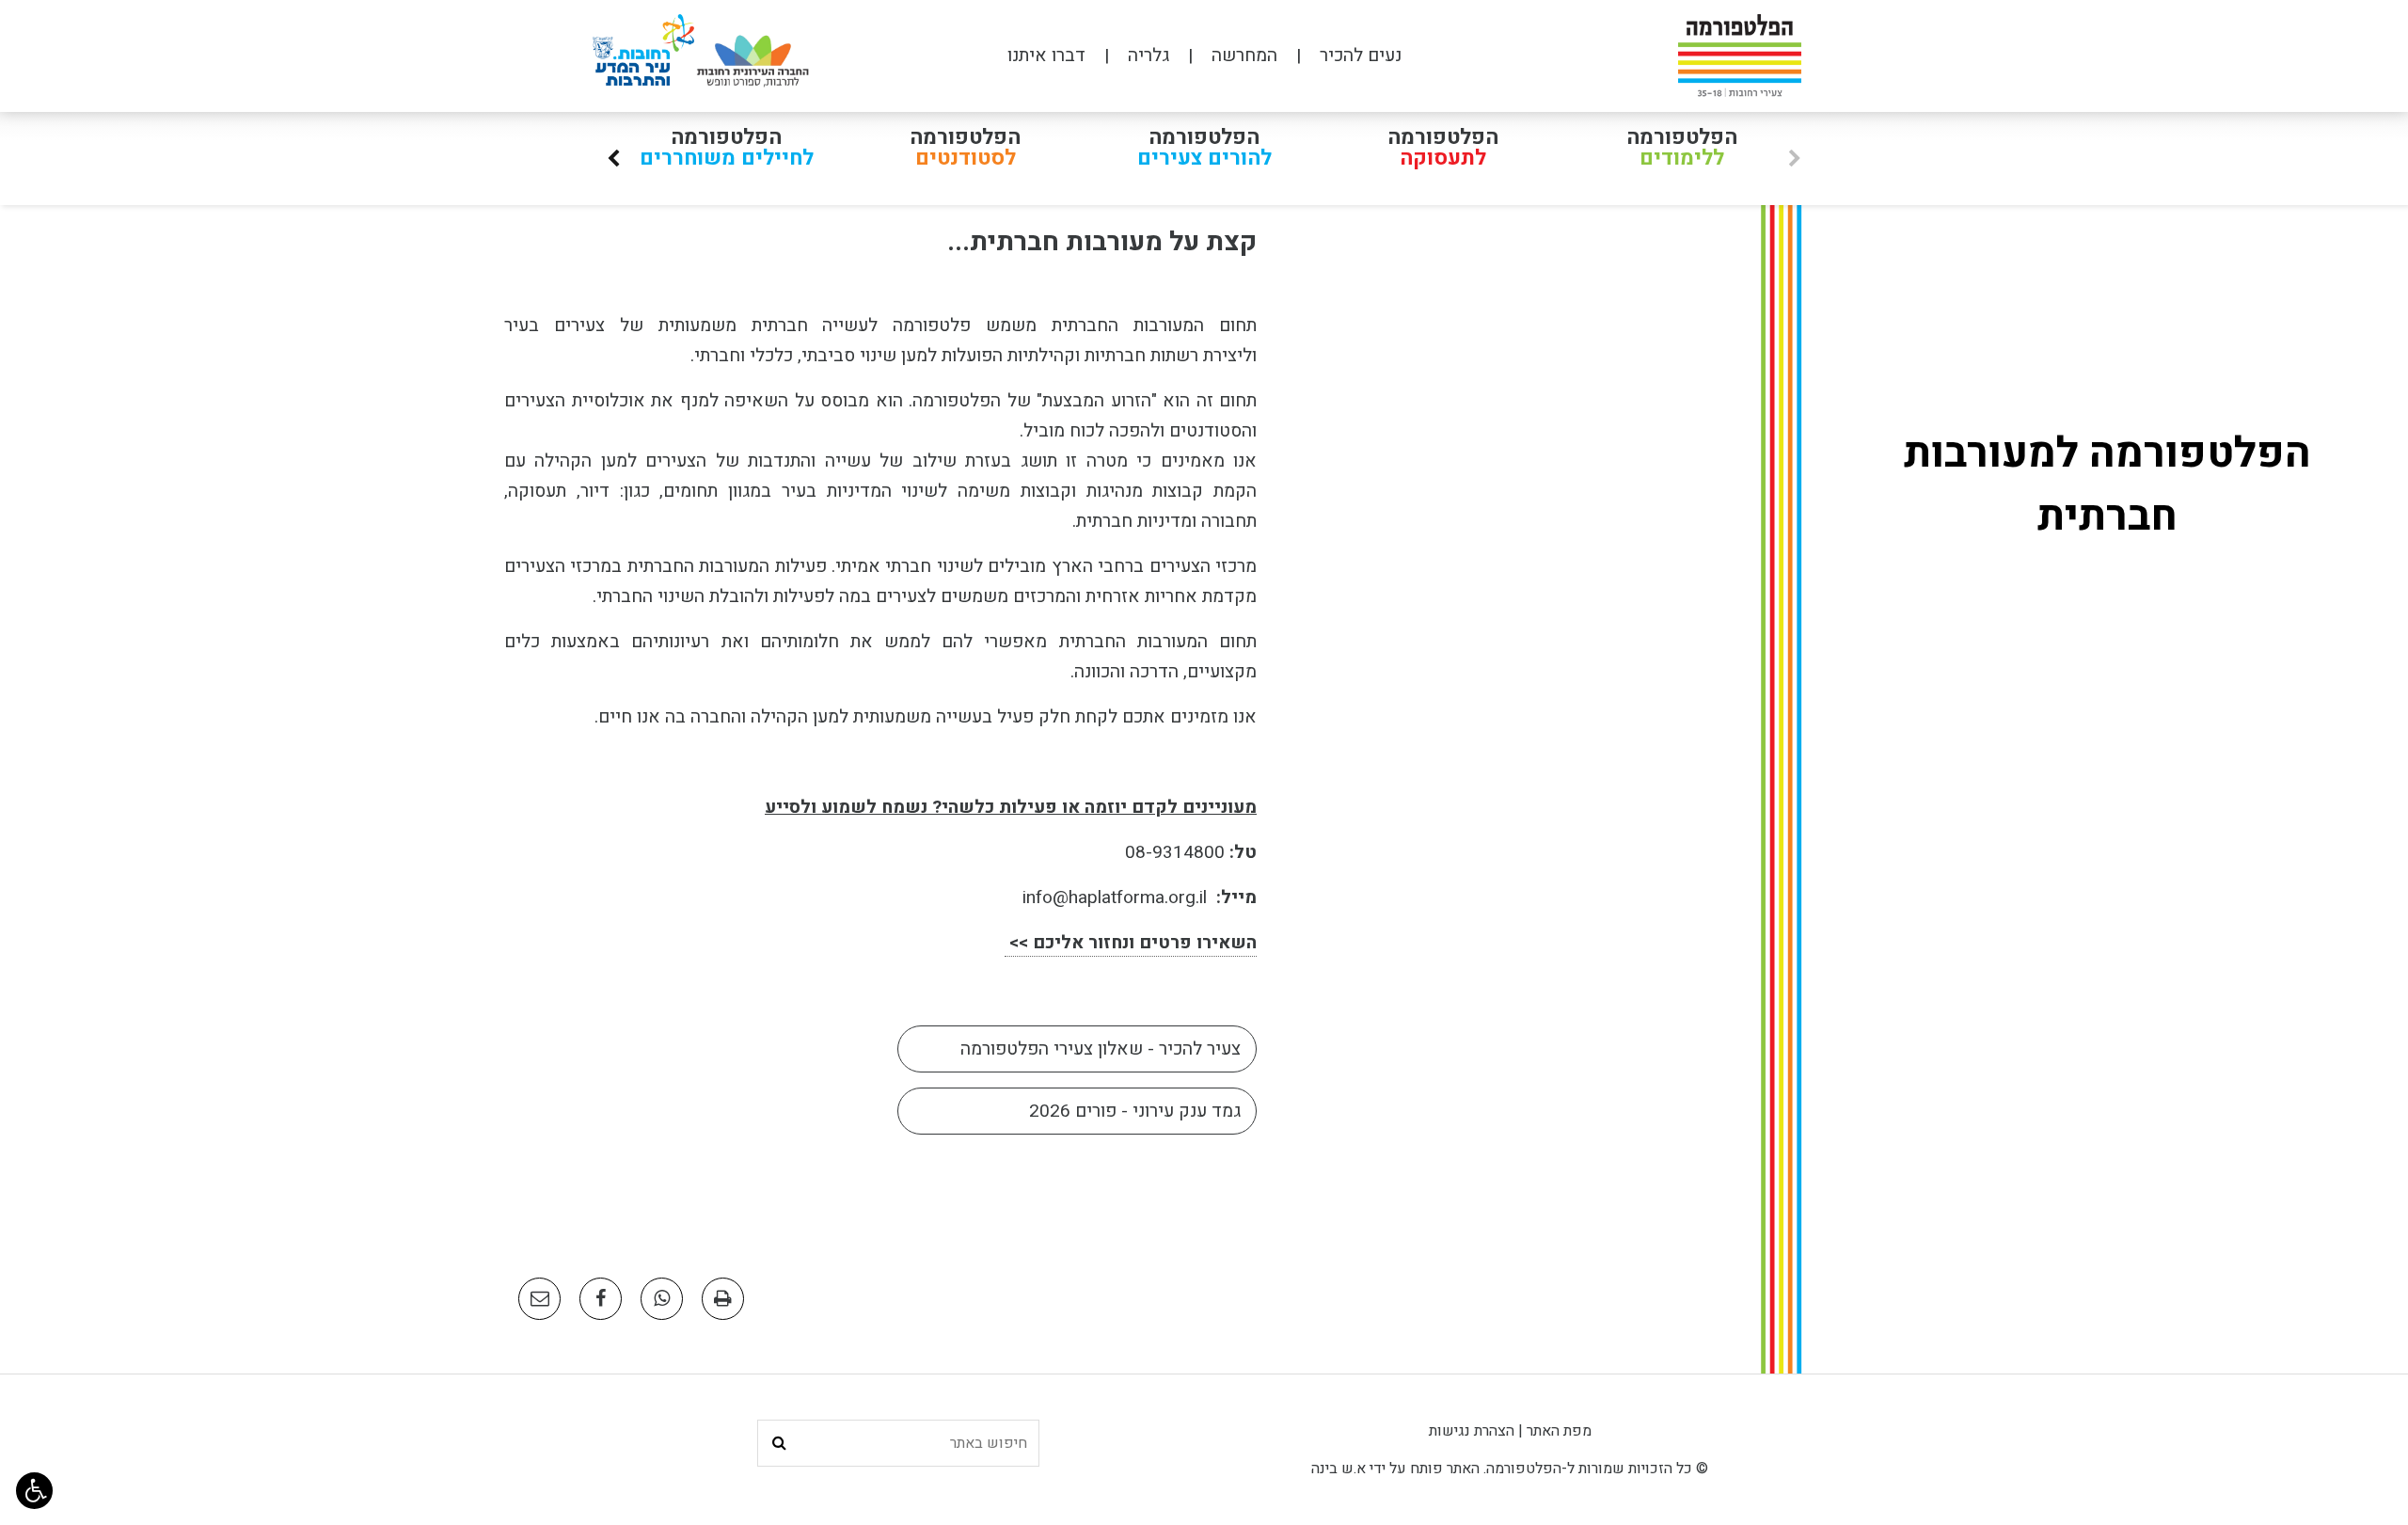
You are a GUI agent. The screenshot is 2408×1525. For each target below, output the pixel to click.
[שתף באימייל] (539, 1299)
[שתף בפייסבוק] (601, 1299)
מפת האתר (1559, 1431)
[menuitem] (1339, 56)
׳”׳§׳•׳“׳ (1795, 162)
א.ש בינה (1339, 1469)
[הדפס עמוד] (723, 1299)
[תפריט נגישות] (34, 1491)
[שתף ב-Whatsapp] (662, 1299)
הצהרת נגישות (1472, 1431)
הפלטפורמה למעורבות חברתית (2107, 485)
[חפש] (779, 1443)
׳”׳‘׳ (613, 162)
